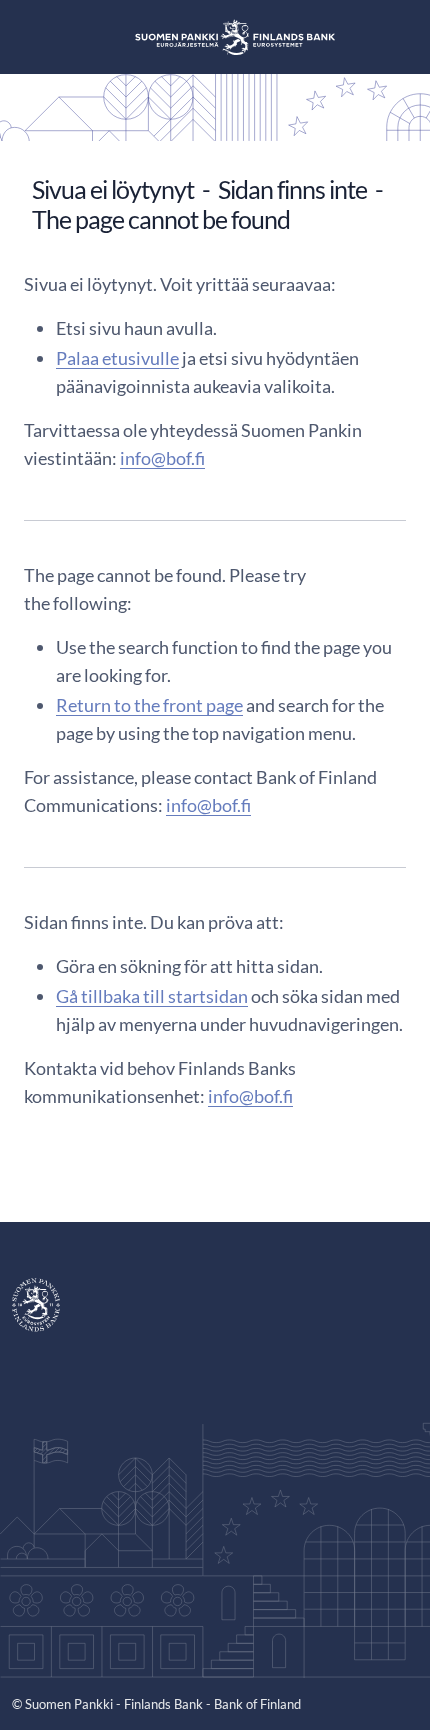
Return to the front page (149, 705)
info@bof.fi (162, 458)
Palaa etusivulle (117, 358)
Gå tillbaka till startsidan (152, 996)
